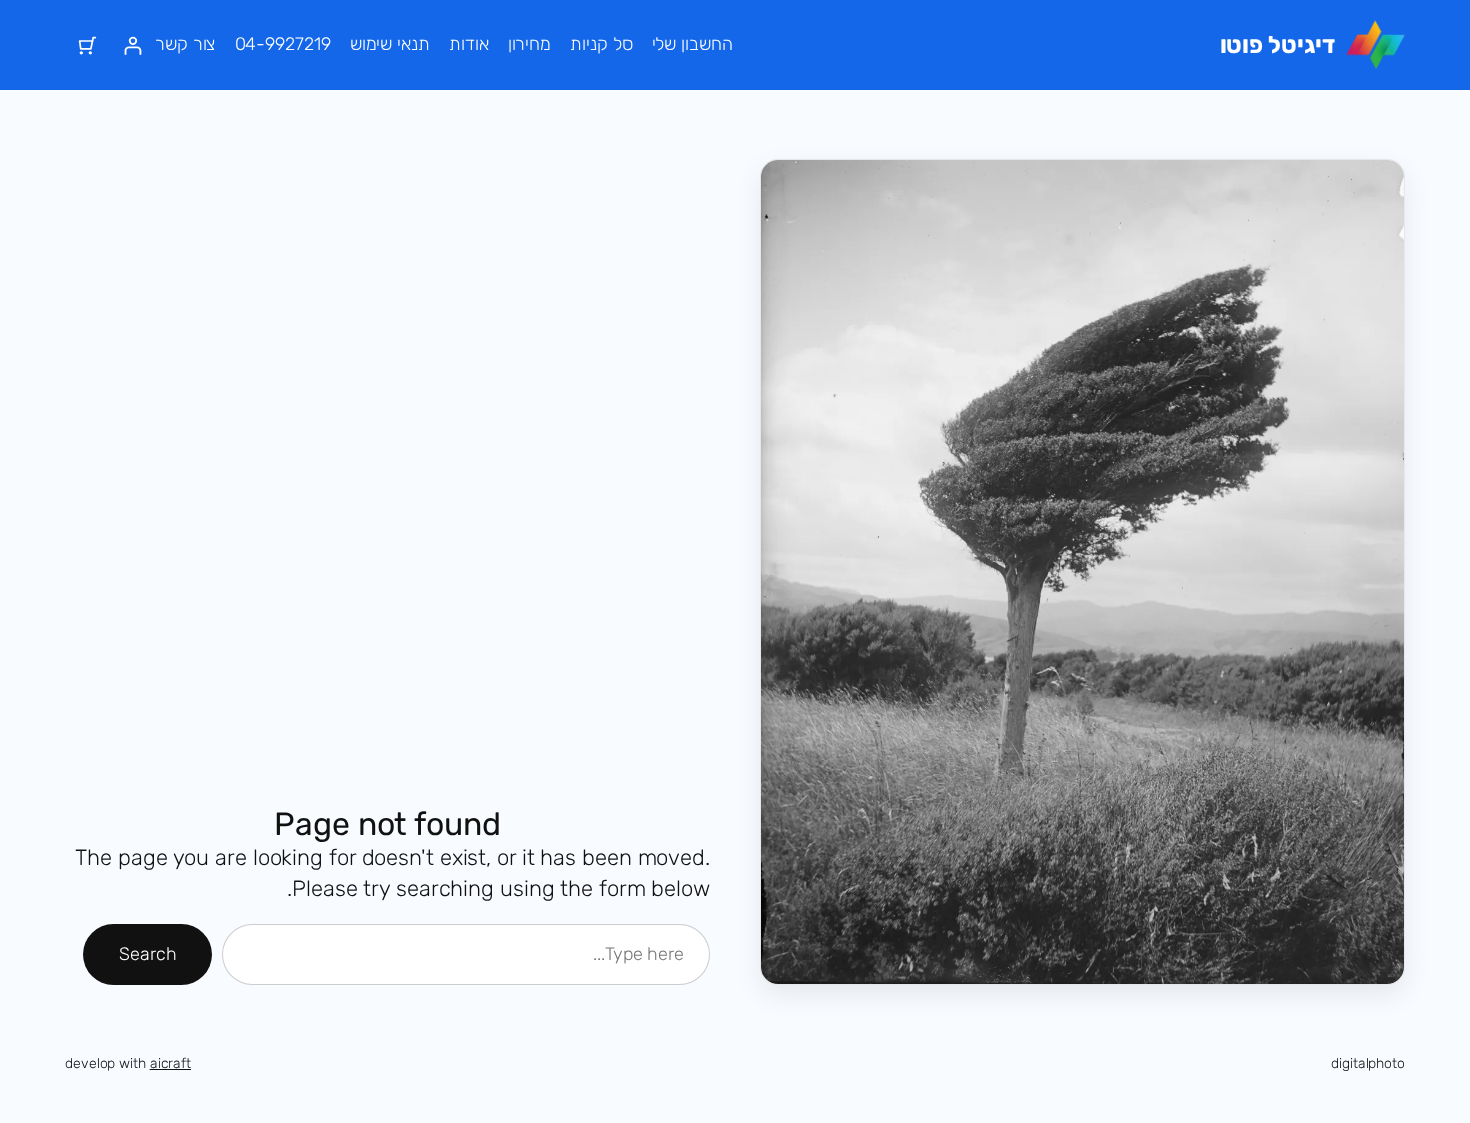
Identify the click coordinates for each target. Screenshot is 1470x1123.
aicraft (170, 1063)
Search (147, 954)
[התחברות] (132, 45)
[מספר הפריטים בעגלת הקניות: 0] (87, 45)
